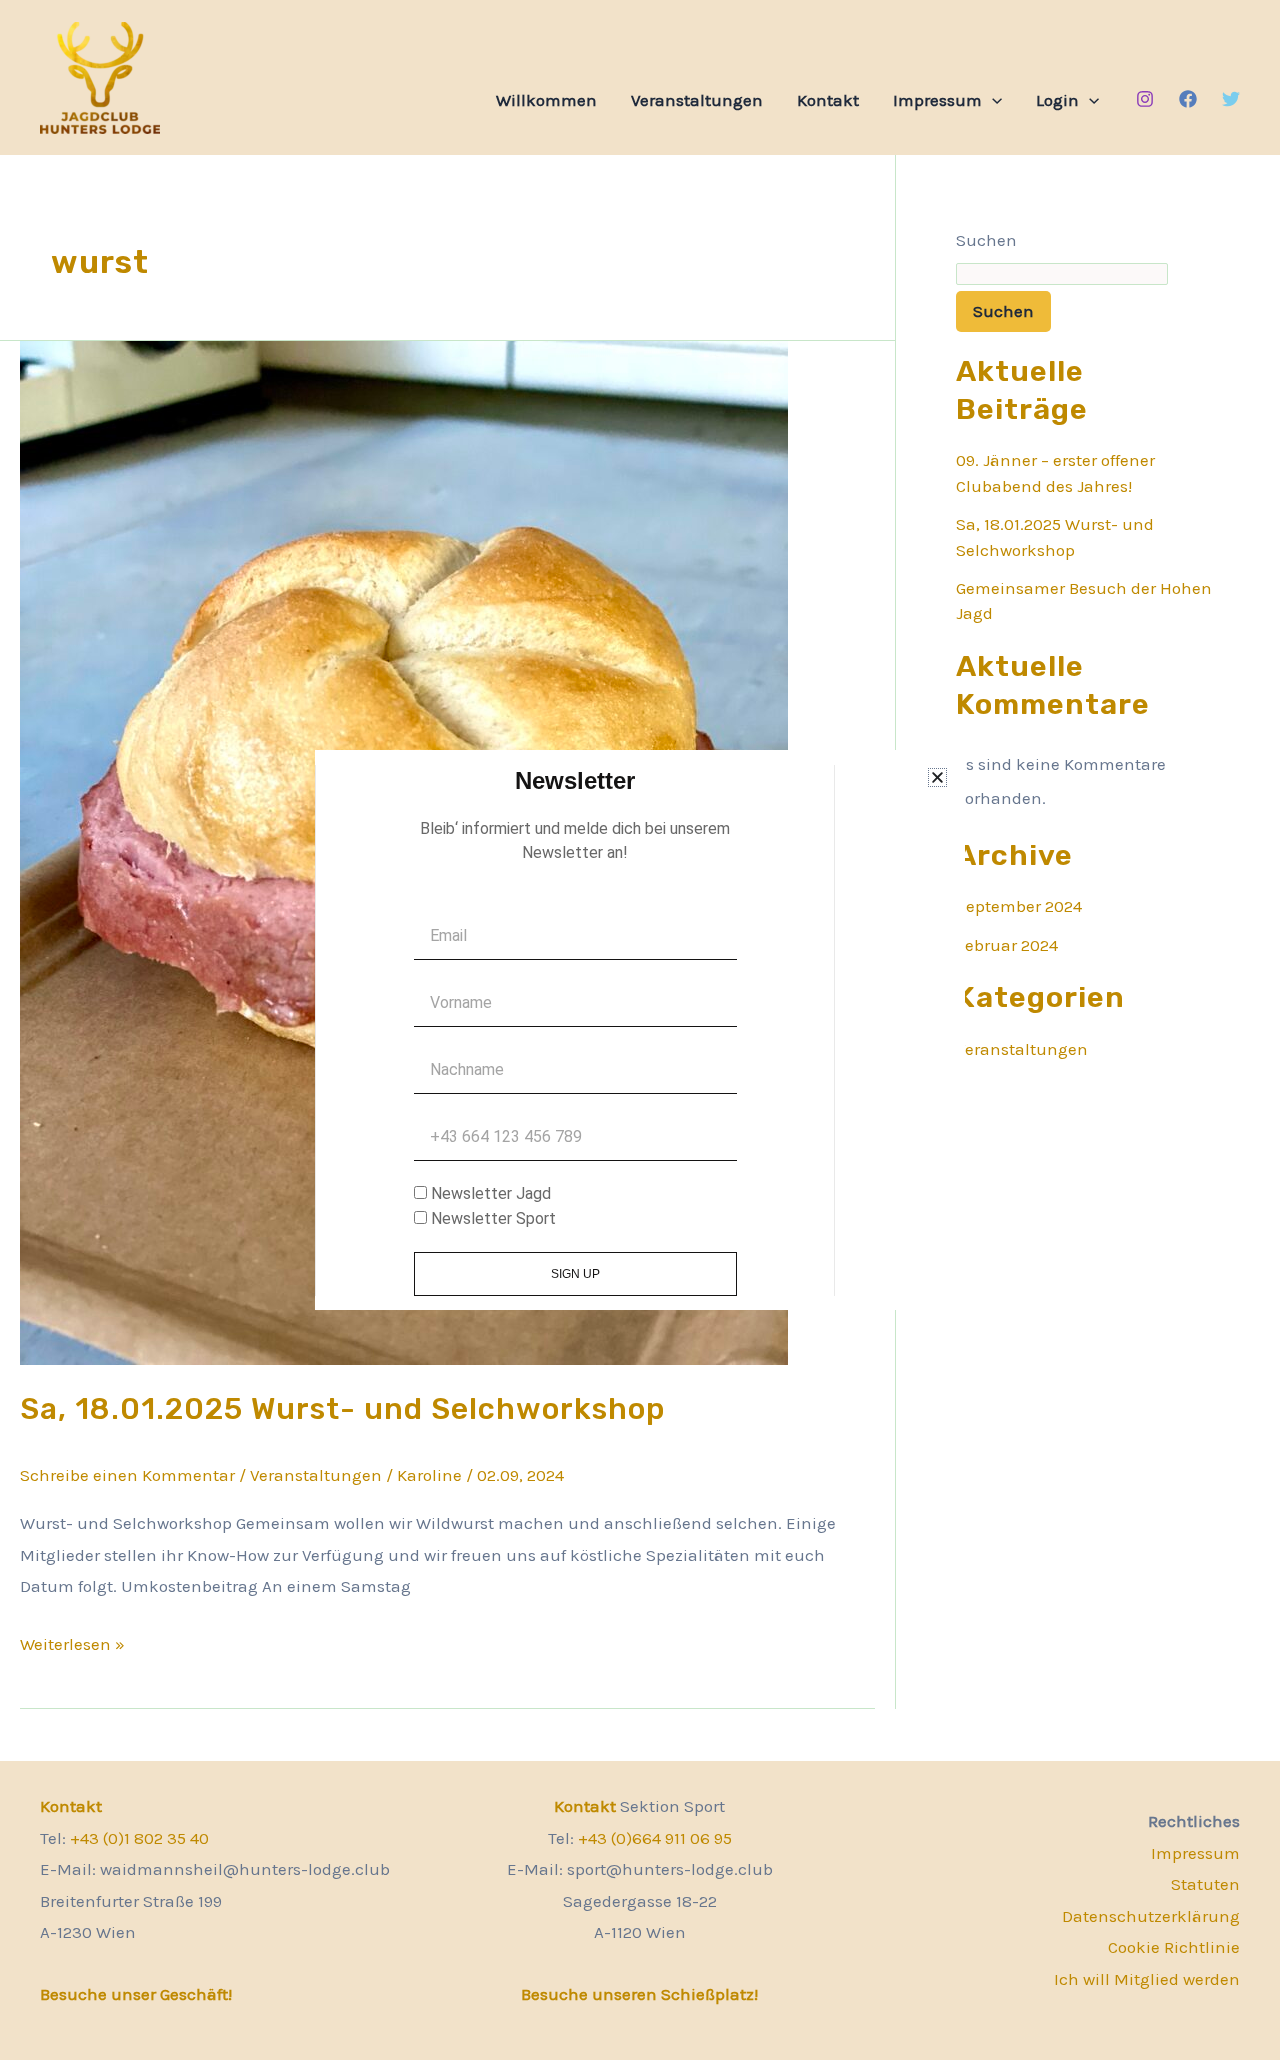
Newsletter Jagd (491, 1193)
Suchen (986, 240)
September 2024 (1019, 906)
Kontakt (828, 100)
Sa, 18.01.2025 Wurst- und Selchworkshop (342, 1409)
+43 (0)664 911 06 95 (655, 1838)
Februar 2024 (1007, 945)
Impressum (937, 100)
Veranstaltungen (697, 100)
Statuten (1205, 1884)
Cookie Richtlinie (1174, 1947)
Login (1057, 100)
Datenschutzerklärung (1151, 1916)
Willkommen (546, 100)
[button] (992, 100)
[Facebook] (1188, 99)
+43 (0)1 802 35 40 (139, 1838)
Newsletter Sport (493, 1218)
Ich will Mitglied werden (1147, 1979)
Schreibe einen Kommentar (127, 1475)
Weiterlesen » (72, 1641)
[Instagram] (1145, 99)
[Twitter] (1231, 99)
